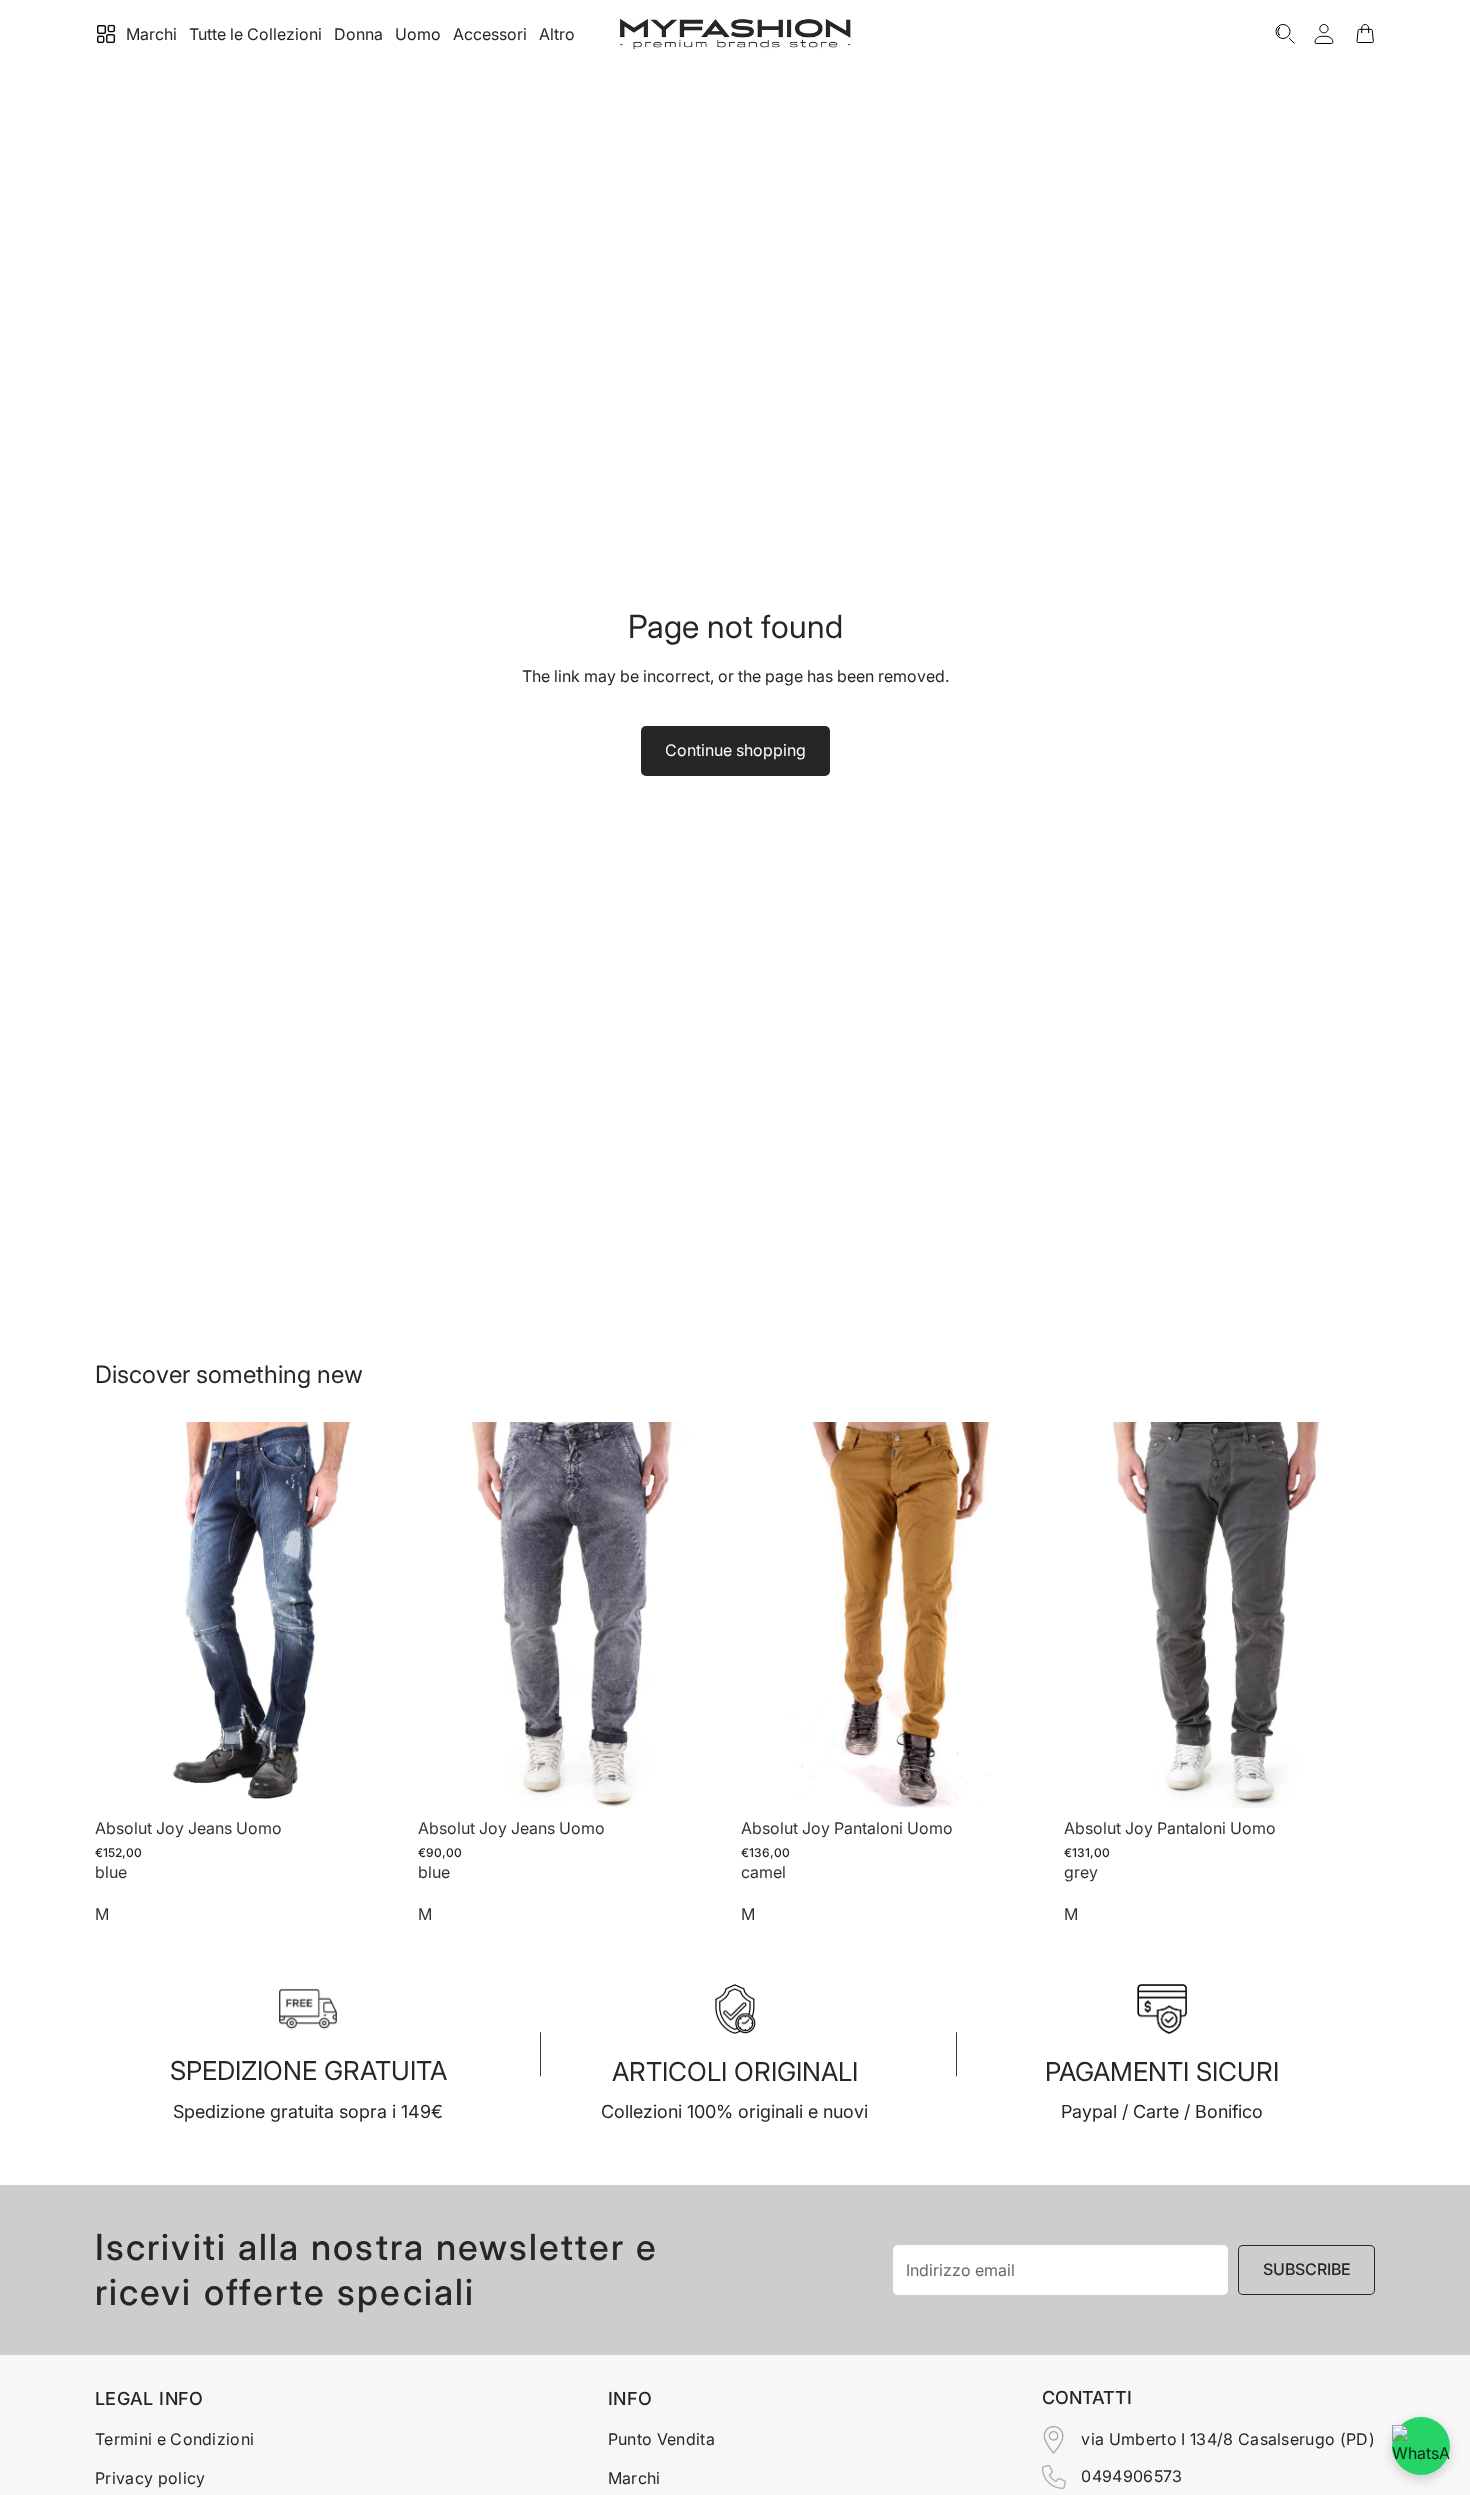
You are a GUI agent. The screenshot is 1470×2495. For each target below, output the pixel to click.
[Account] (1324, 34)
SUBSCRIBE (1307, 2269)
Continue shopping (735, 750)
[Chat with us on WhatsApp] (1421, 2446)
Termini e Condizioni (174, 2439)
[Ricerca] (1285, 34)
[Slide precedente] (125, 1615)
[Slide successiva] (376, 1615)
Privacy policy (150, 2478)
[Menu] (106, 34)
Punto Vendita (661, 2439)
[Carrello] (1365, 34)
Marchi (634, 2478)
